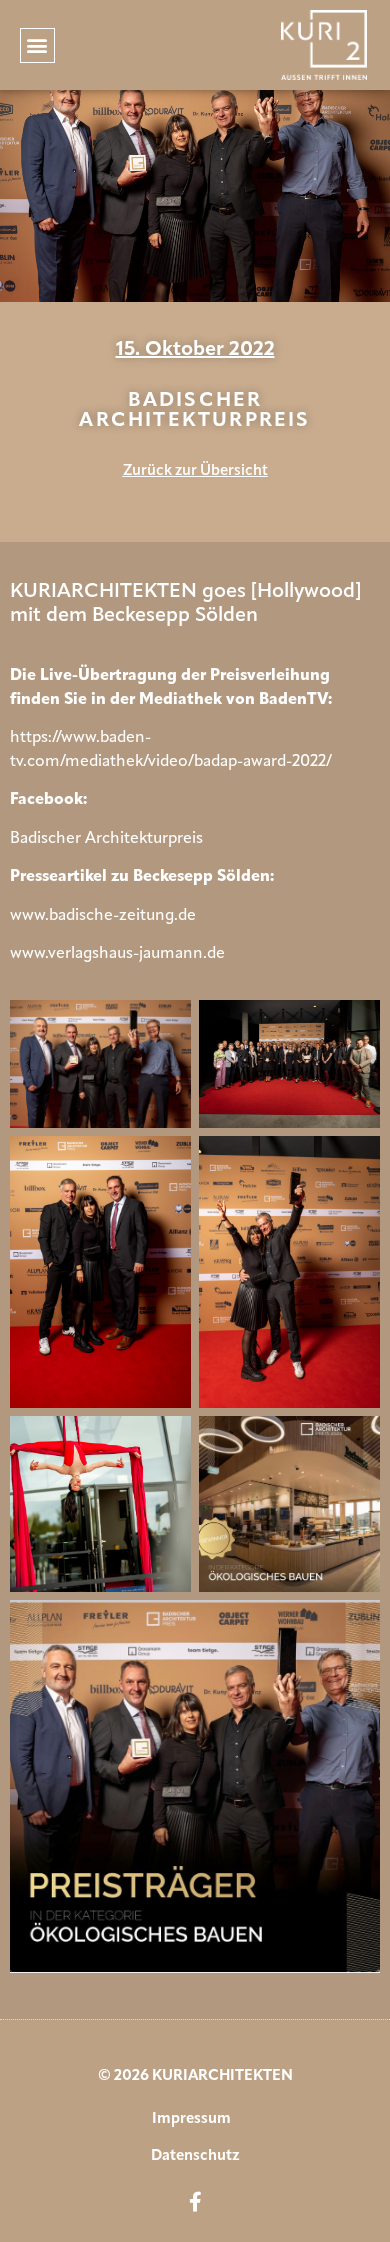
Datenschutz (195, 2156)
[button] (37, 45)
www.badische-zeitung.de (103, 916)
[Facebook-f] (195, 2202)
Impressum (191, 2119)
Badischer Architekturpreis (106, 839)
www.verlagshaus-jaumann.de (117, 954)
